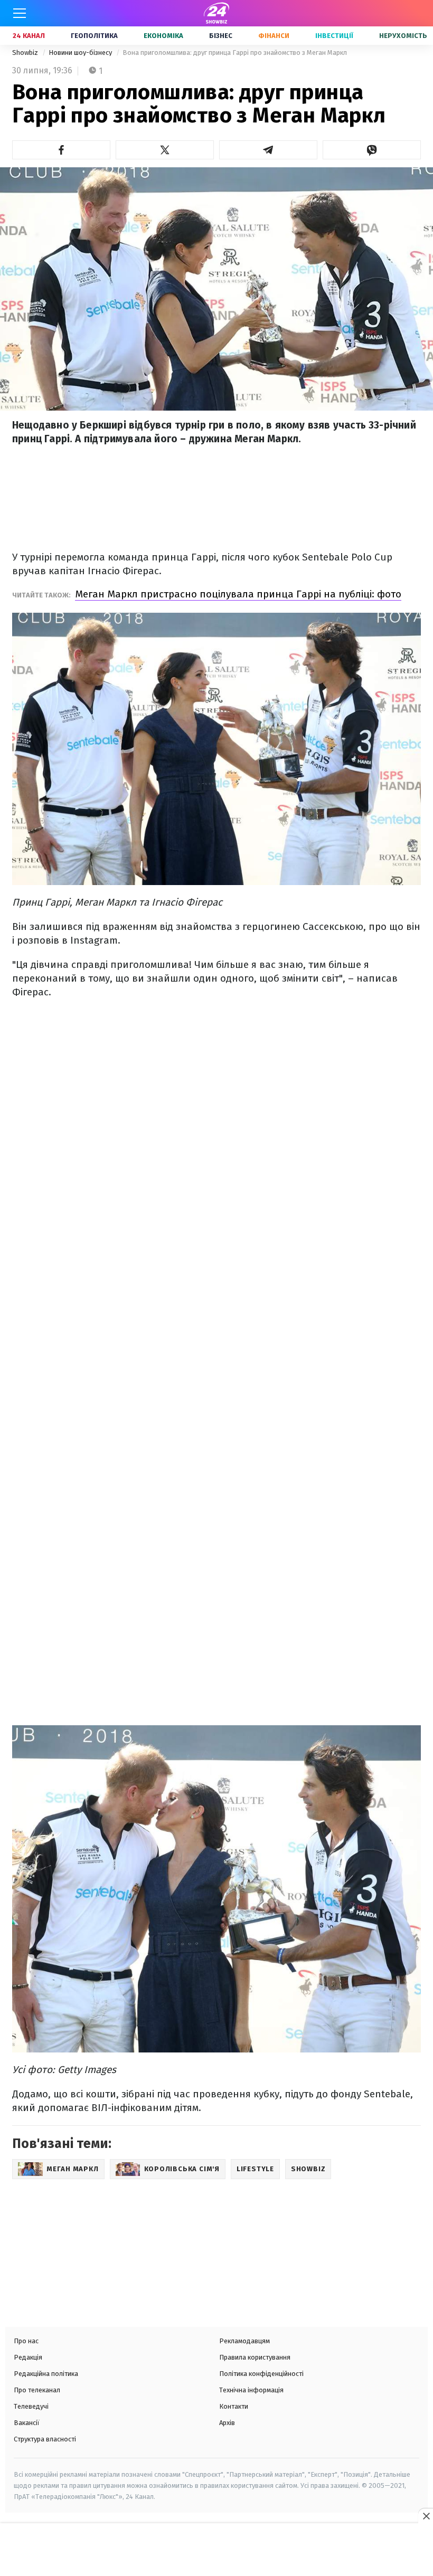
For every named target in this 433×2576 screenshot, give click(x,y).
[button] (61, 150)
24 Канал (29, 36)
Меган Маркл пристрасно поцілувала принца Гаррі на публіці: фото (238, 594)
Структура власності (45, 2439)
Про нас (26, 2341)
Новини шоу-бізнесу (81, 53)
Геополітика (94, 36)
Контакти (234, 2406)
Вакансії (27, 2423)
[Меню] (20, 13)
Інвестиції (334, 36)
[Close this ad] (426, 2516)
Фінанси (274, 36)
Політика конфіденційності (261, 2374)
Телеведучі (31, 2406)
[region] (216, 2551)
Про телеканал (37, 2390)
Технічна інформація (251, 2390)
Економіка (163, 36)
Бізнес (221, 36)
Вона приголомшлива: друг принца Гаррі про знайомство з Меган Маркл (235, 53)
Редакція (28, 2357)
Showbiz (26, 53)
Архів (227, 2423)
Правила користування (255, 2357)
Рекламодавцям (244, 2341)
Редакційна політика (46, 2374)
